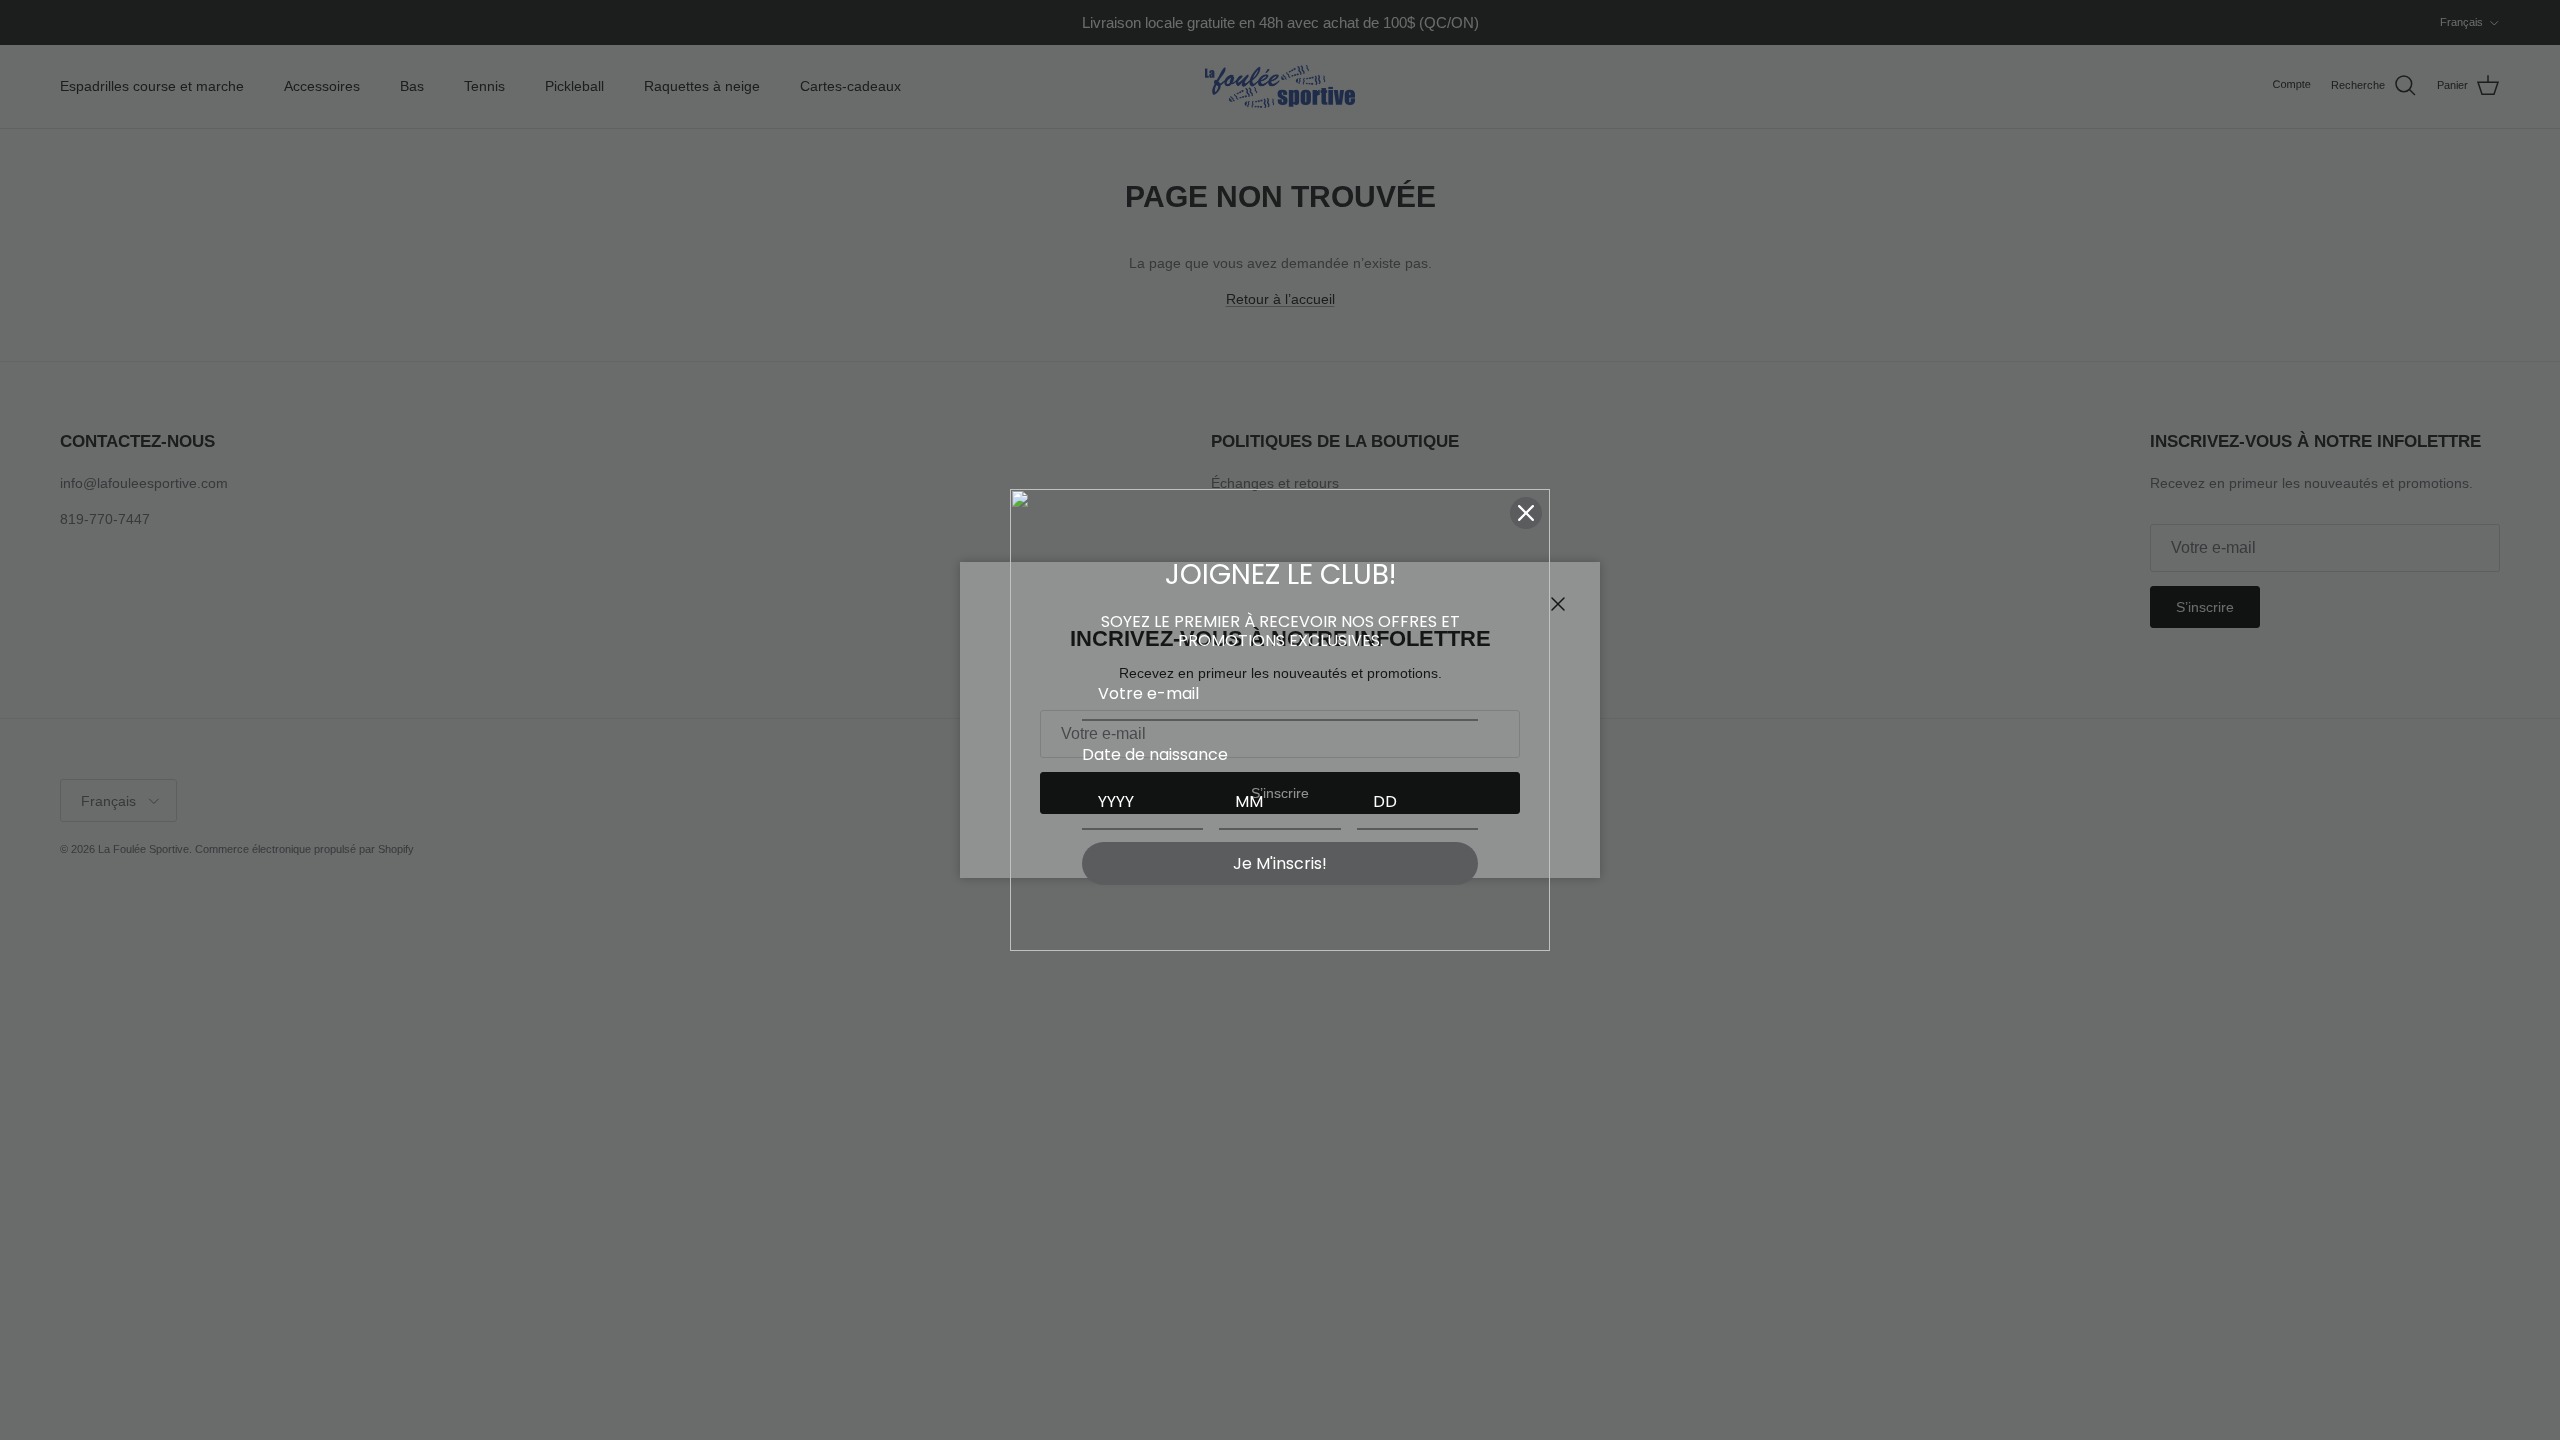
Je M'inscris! (1280, 863)
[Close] (1526, 513)
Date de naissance (1155, 754)
